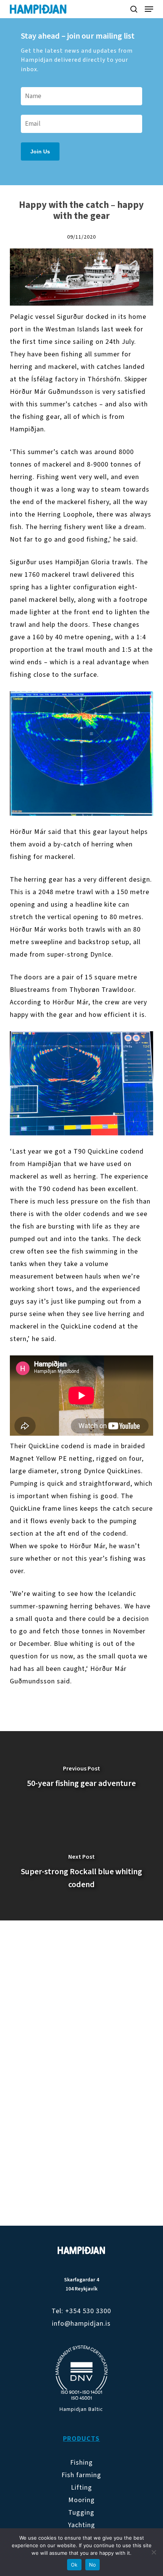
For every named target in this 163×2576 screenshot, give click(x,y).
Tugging (81, 2513)
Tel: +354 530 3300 (81, 2311)
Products (81, 2439)
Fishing (81, 2463)
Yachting (81, 2525)
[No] (154, 2552)
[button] (149, 9)
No (93, 2565)
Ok (74, 2565)
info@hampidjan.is (81, 2324)
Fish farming (81, 2475)
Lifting (81, 2488)
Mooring (81, 2500)
